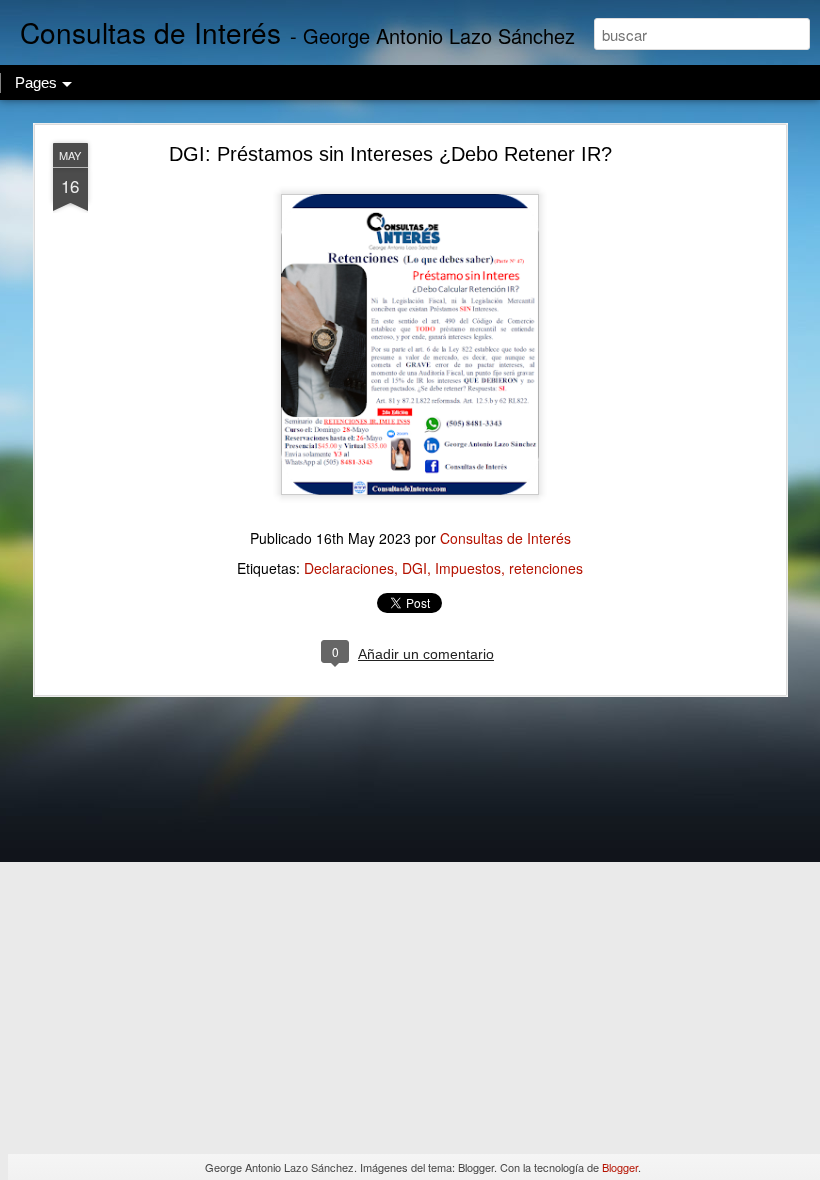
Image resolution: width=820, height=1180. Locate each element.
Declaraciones (349, 568)
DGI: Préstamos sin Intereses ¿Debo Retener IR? (390, 154)
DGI (414, 568)
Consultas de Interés (505, 538)
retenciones (546, 568)
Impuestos (468, 568)
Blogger (620, 1167)
